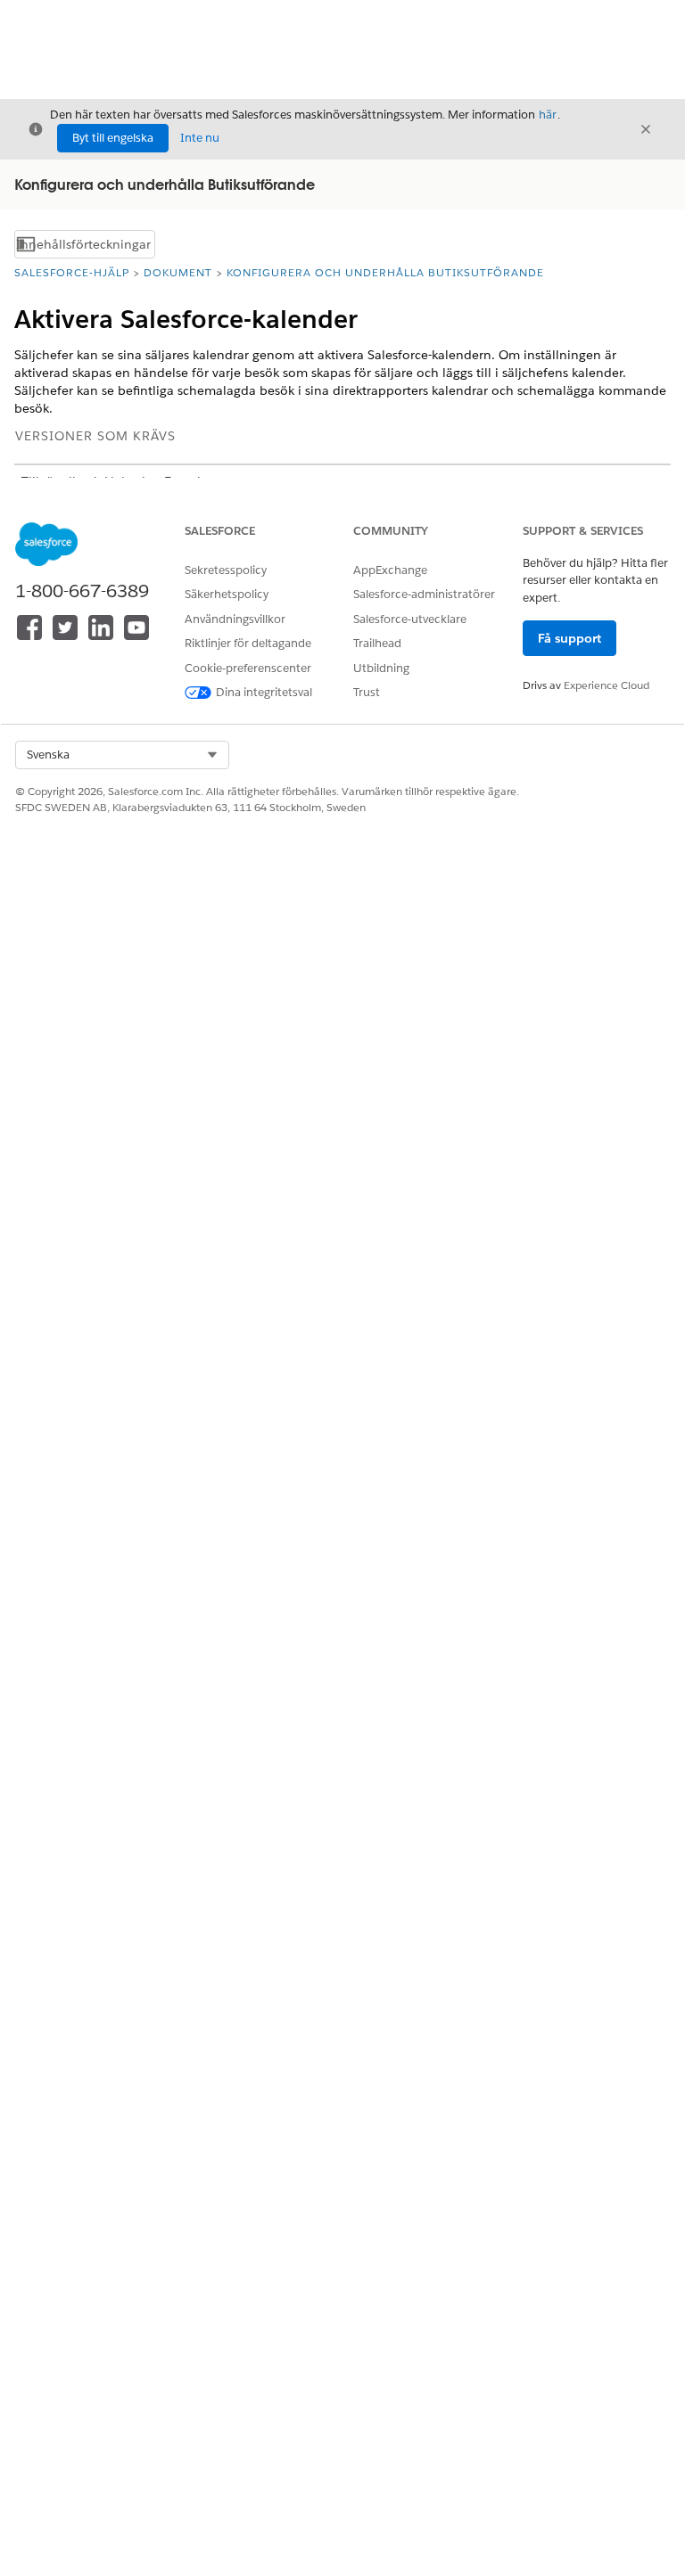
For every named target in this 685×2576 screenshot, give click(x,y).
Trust (367, 692)
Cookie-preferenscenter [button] (248, 668)
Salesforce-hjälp (72, 272)
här (548, 115)
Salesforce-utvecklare (410, 619)
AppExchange (390, 570)
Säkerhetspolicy (227, 594)
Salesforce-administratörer (424, 594)
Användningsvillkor (235, 619)
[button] (122, 755)
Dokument (178, 272)
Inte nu (200, 138)
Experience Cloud (607, 685)
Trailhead (377, 643)
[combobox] (122, 755)
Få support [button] (569, 638)
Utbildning (381, 668)
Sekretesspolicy (226, 570)
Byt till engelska (113, 138)
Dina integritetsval (264, 692)
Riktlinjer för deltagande (248, 643)
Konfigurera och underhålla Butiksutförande (385, 272)
